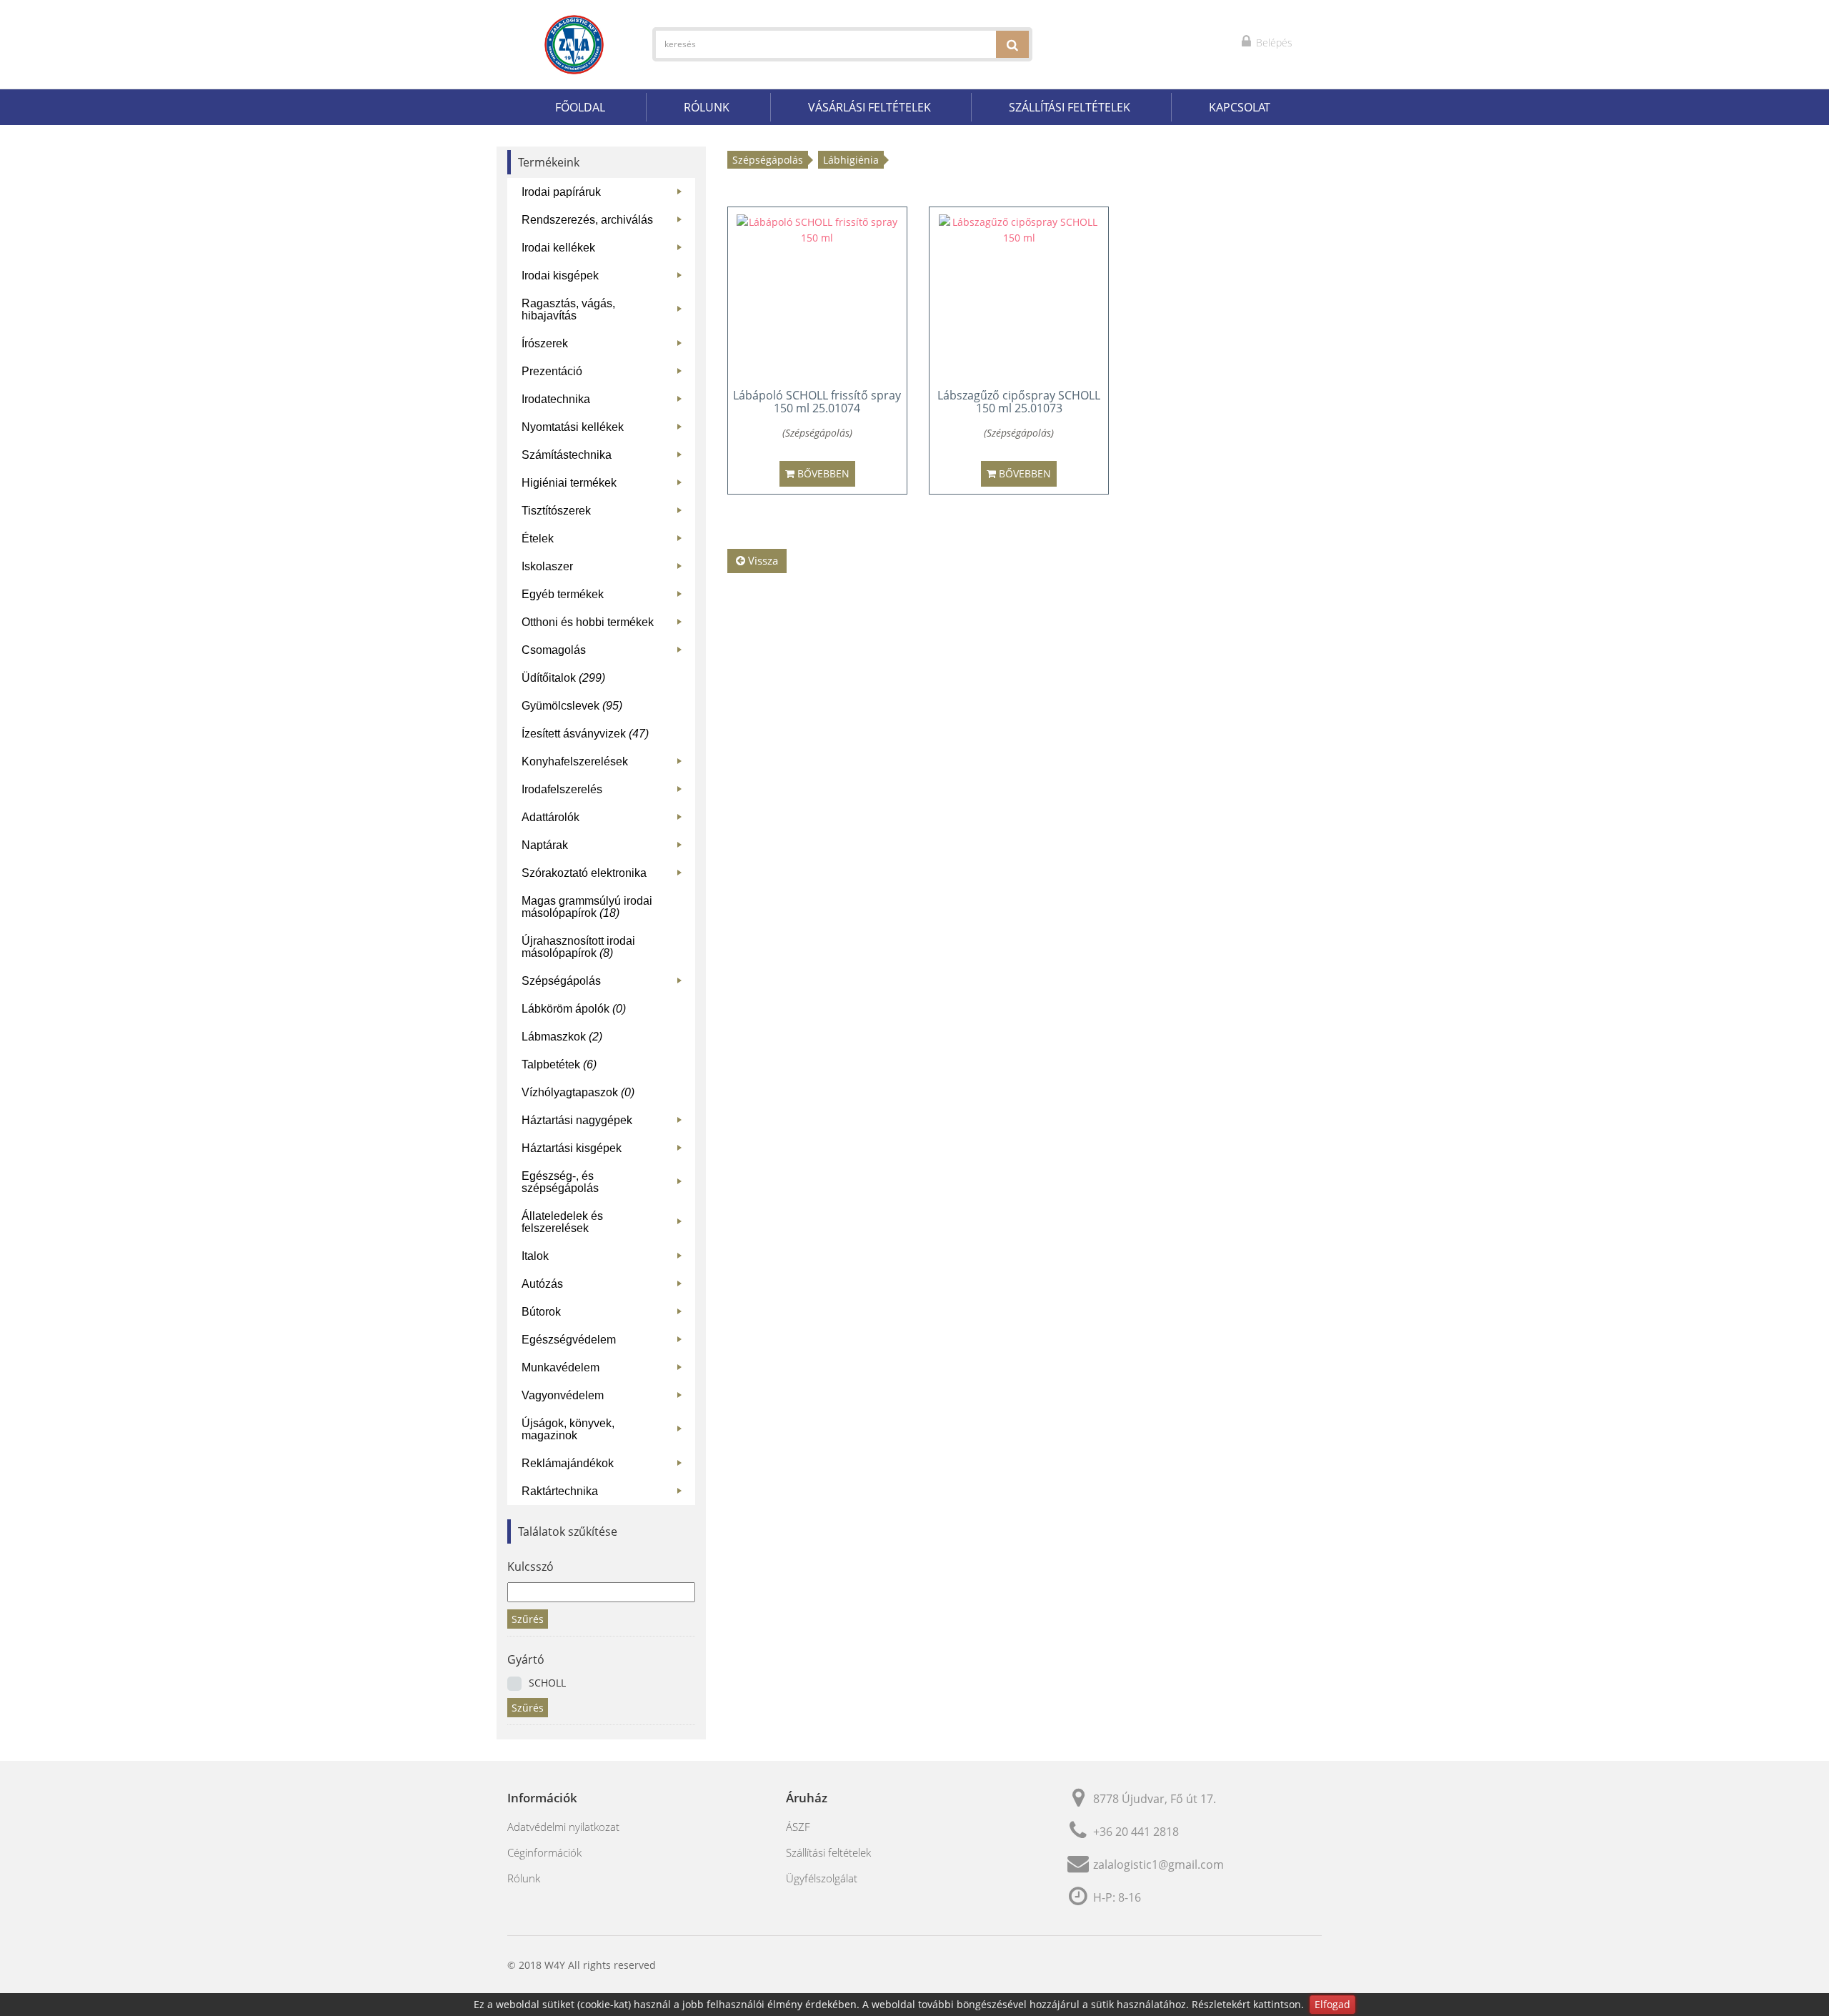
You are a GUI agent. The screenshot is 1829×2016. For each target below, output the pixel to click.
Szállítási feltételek (1070, 107)
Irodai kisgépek (605, 278)
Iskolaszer (605, 569)
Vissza (762, 560)
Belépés (1273, 43)
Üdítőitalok (563, 678)
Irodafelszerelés (605, 792)
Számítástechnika (605, 458)
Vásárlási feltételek (869, 107)
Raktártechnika (605, 1494)
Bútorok (605, 1315)
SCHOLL (547, 1683)
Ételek (605, 541)
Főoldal (580, 107)
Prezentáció (605, 374)
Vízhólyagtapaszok (578, 1092)
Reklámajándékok (605, 1466)
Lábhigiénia (851, 160)
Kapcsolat (1240, 107)
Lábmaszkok (562, 1037)
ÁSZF (798, 1827)
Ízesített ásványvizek (585, 734)
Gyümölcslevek (572, 706)
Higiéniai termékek (605, 486)
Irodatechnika (605, 402)
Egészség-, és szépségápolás (605, 1182)
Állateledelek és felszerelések (605, 1222)
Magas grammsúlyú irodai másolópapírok (587, 907)
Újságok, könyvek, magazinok (605, 1429)
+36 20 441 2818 (1136, 1832)
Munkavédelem (605, 1370)
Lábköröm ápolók (574, 1009)
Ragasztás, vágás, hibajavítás (605, 309)
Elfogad (1332, 2004)
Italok (605, 1259)
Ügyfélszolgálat (822, 1878)
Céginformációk (544, 1852)
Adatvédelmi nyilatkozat (563, 1827)
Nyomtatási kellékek (605, 430)
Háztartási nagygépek (605, 1123)
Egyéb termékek (605, 597)
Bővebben (822, 473)
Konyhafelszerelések (605, 764)
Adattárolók (605, 820)
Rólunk (707, 107)
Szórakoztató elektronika (605, 876)
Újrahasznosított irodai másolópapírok (578, 947)
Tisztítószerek (605, 513)
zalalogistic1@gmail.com (1158, 1864)
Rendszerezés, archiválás (605, 223)
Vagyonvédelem (605, 1398)
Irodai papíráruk (605, 195)
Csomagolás (605, 653)
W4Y (555, 1965)
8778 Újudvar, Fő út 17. (1155, 1799)
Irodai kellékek (605, 250)
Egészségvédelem (605, 1342)
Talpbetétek (559, 1064)
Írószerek (605, 346)
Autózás (605, 1287)
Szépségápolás (605, 984)
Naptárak (605, 848)
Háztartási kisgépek (605, 1151)
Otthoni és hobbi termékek (605, 625)
